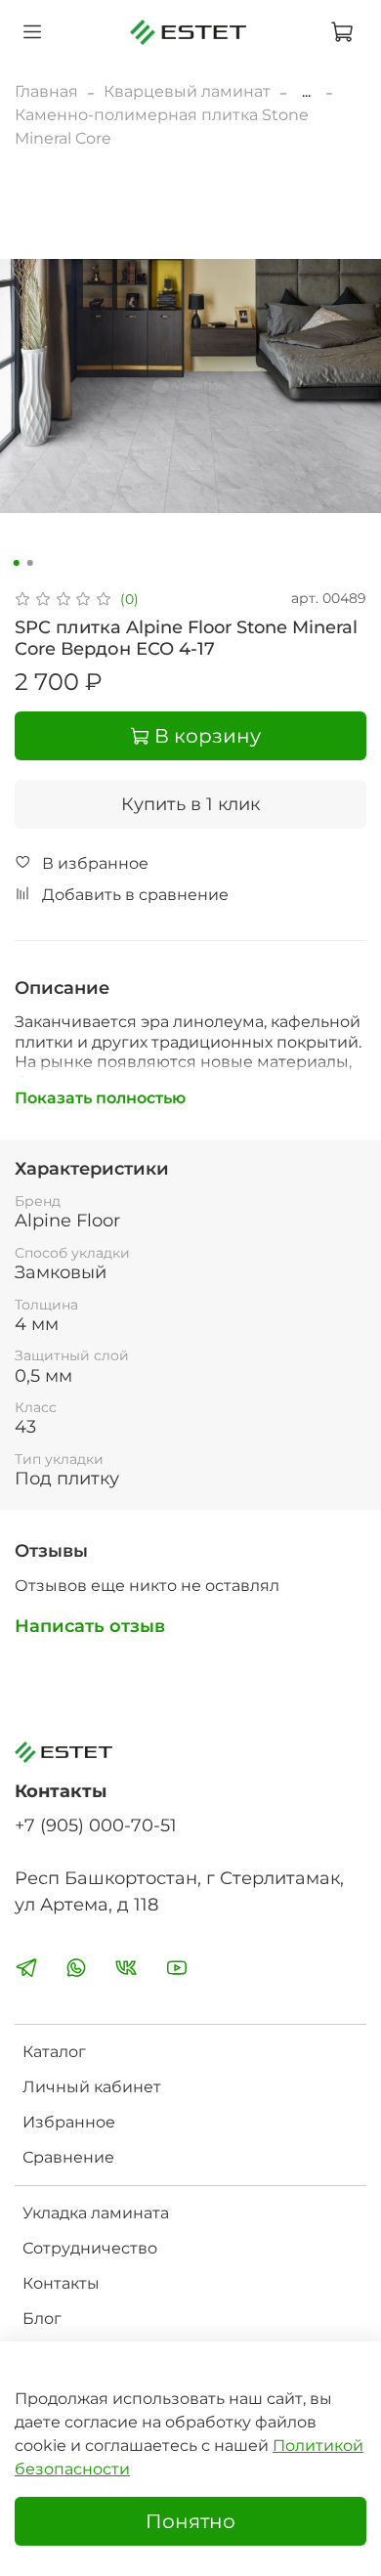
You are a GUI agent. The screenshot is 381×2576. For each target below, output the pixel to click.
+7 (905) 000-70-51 (96, 1825)
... (306, 92)
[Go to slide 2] (30, 563)
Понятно (190, 2521)
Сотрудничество (90, 2248)
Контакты (61, 2283)
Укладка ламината (96, 2213)
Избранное (69, 2122)
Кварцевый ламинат (187, 91)
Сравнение (68, 2157)
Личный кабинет (92, 2087)
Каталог (54, 2052)
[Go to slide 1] (17, 563)
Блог (42, 2318)
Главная (46, 91)
